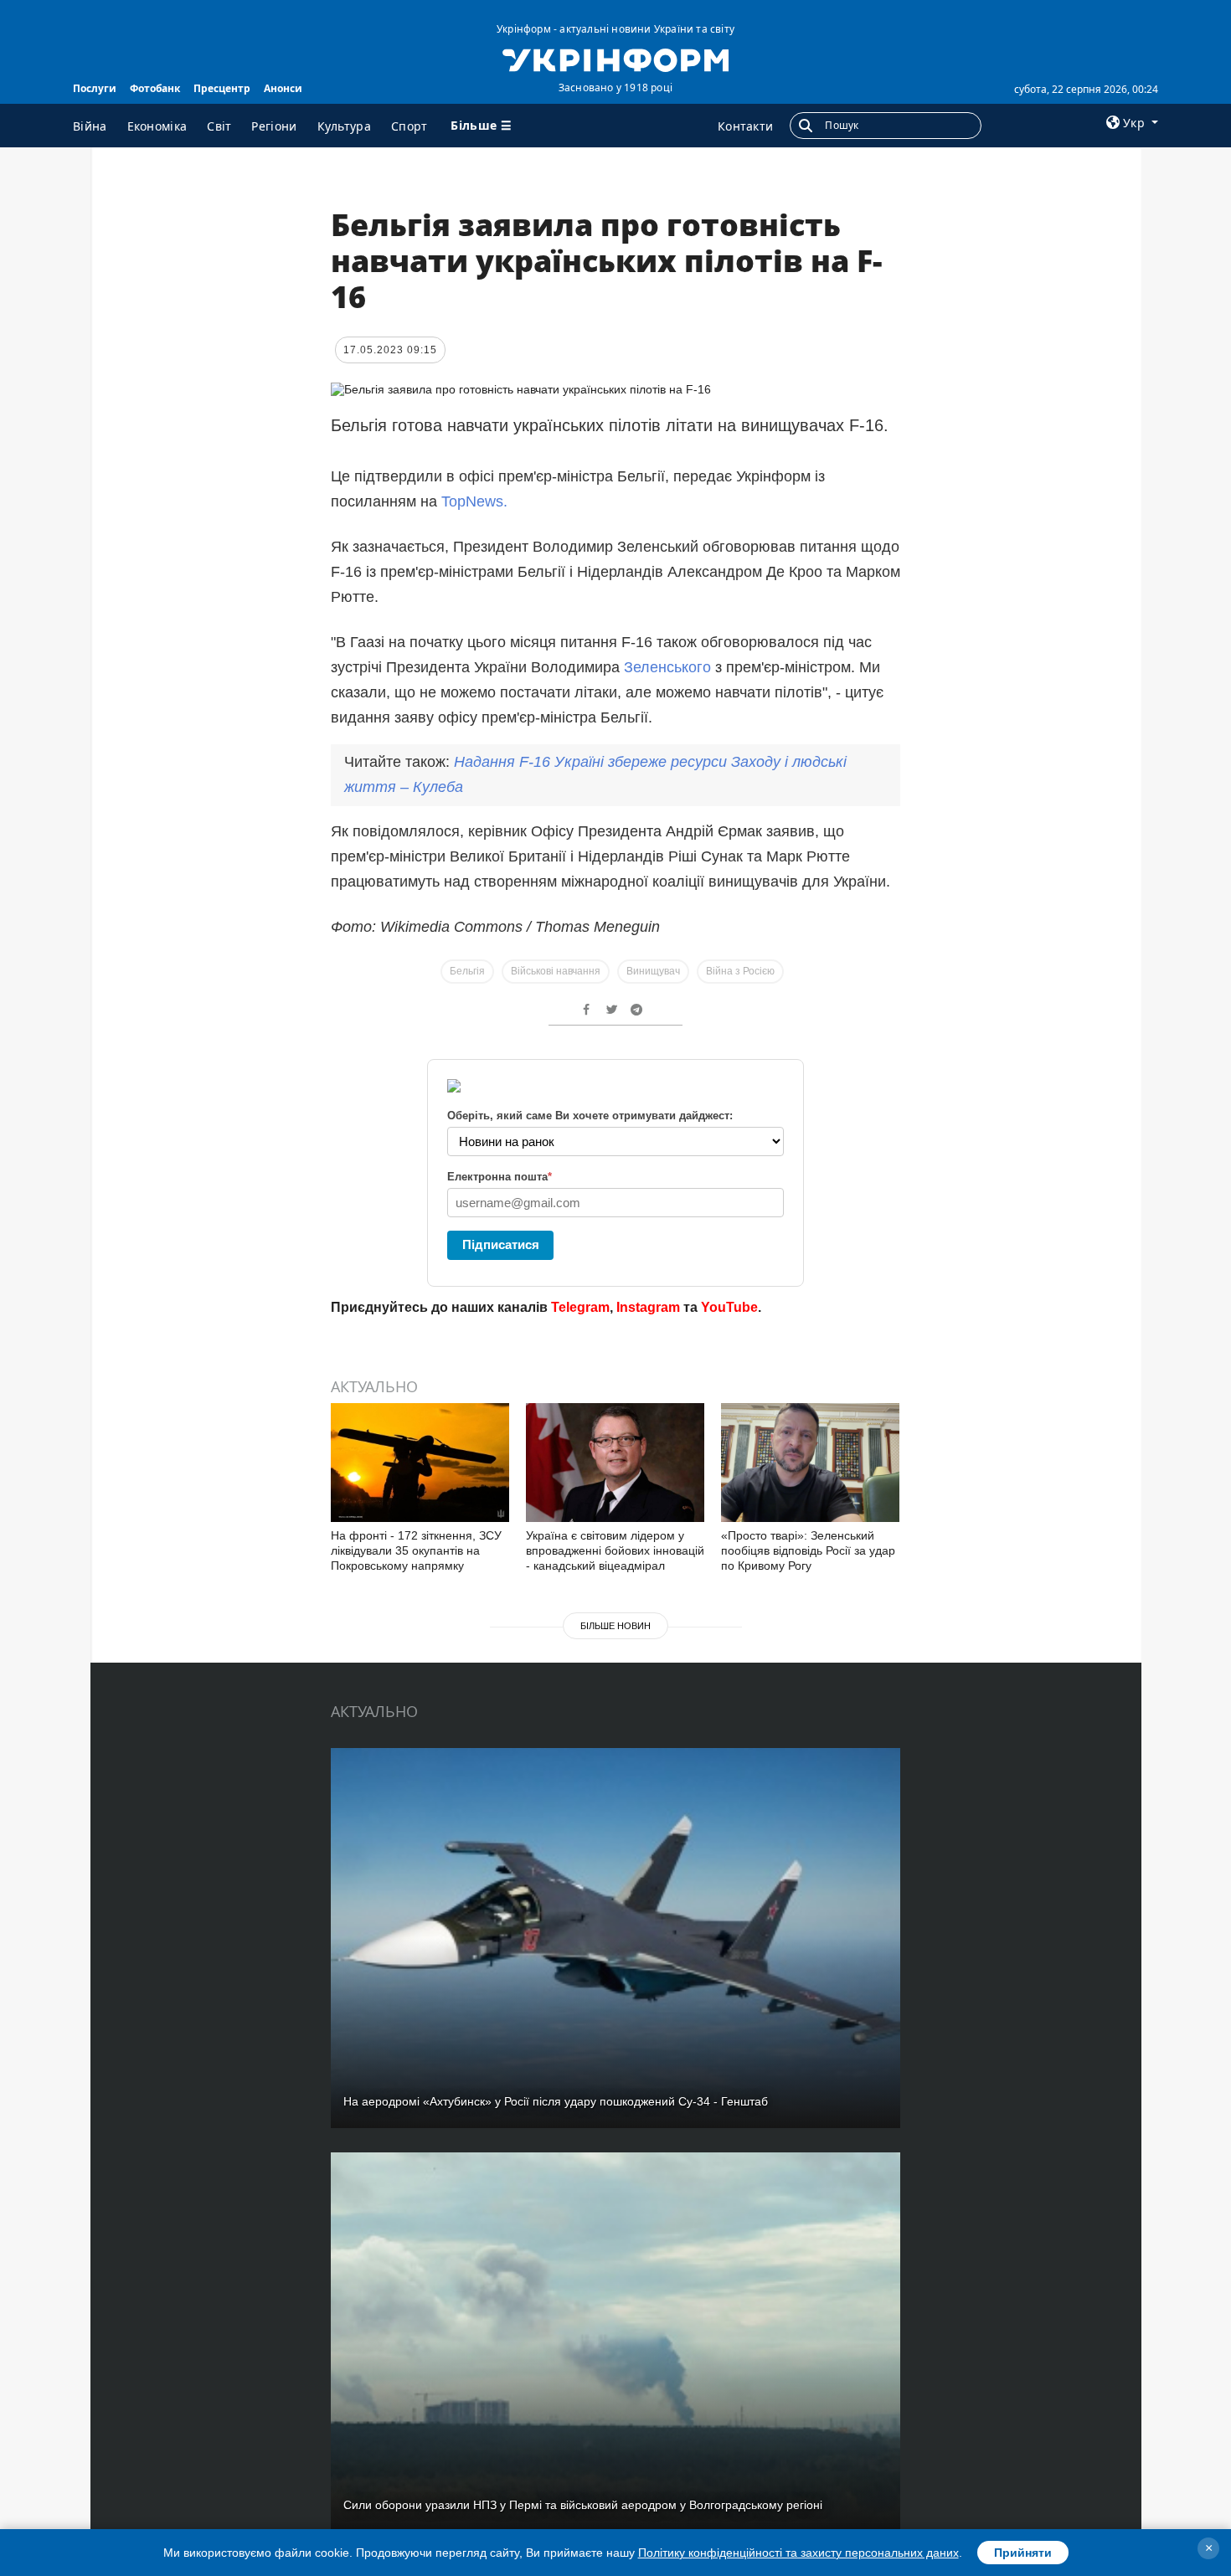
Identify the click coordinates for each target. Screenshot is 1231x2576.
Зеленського (667, 667)
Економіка (157, 126)
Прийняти (1023, 2553)
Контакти (745, 126)
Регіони (274, 126)
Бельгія (467, 971)
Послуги (95, 88)
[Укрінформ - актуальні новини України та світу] (615, 59)
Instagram (648, 1307)
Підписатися (501, 1244)
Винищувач (653, 971)
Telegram (580, 1307)
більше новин (615, 1626)
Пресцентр (222, 88)
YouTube (729, 1307)
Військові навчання (556, 971)
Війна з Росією (740, 971)
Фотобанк (155, 88)
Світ (219, 126)
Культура (344, 126)
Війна (90, 126)
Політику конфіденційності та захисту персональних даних (798, 2553)
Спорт (409, 126)
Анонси (283, 88)
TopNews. (474, 501)
